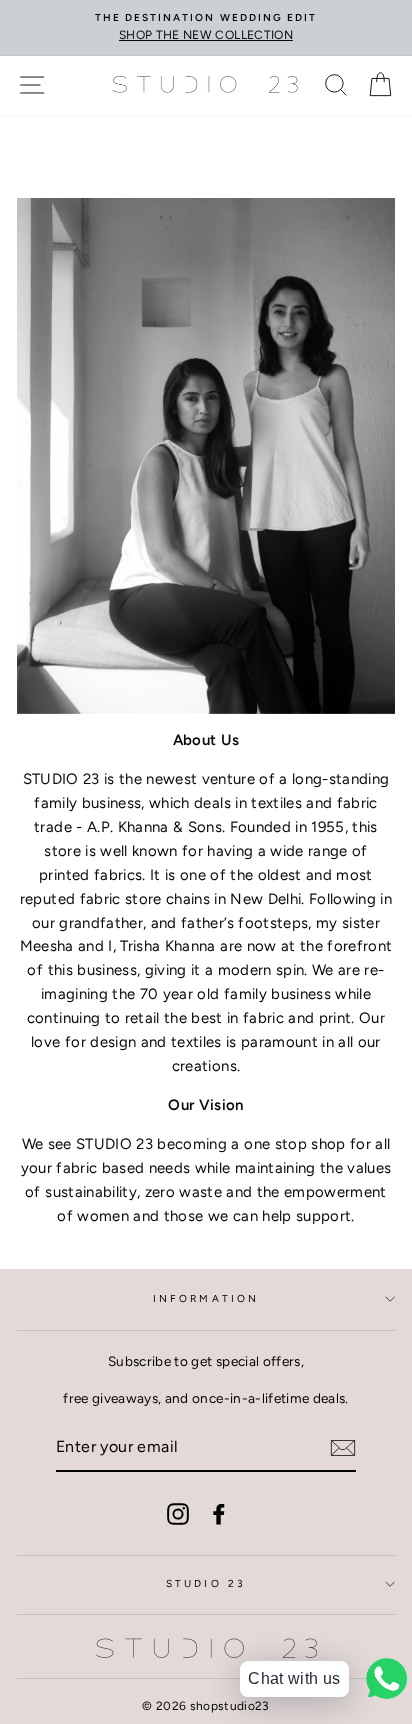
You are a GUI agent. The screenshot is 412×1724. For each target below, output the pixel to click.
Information (206, 1298)
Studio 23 (206, 1583)
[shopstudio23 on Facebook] (219, 1513)
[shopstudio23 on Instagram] (178, 1513)
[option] (206, 28)
